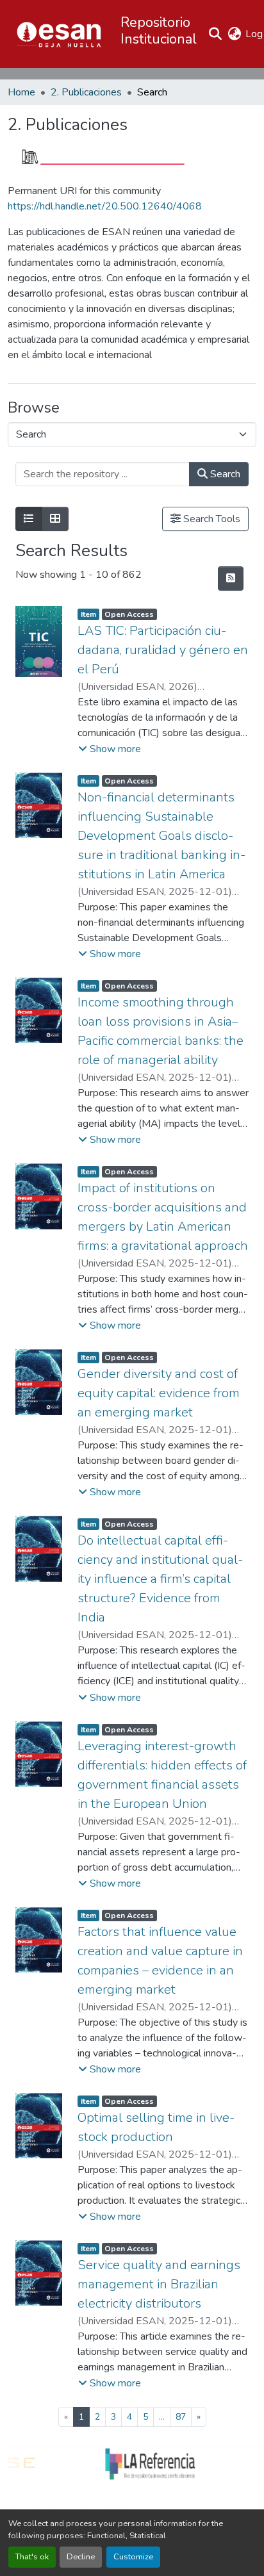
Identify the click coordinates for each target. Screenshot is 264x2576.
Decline (81, 2557)
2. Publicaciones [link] (86, 92)
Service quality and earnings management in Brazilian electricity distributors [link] (159, 2284)
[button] (59, 34)
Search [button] (224, 474)
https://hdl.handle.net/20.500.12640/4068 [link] (105, 206)
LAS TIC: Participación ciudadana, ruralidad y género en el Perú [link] (163, 650)
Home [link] (21, 92)
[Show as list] (29, 519)
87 (181, 2417)
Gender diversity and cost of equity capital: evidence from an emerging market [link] (159, 1393)
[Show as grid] (55, 519)
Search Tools (210, 519)
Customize (133, 2557)
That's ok (32, 2557)
